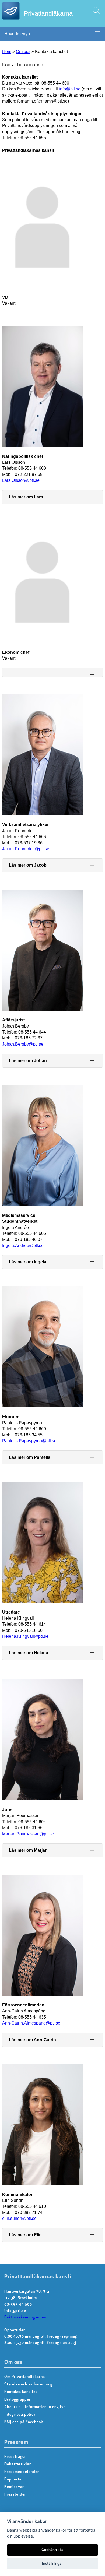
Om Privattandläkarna (25, 2377)
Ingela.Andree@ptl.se (23, 1245)
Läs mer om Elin (25, 2235)
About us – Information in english (35, 2407)
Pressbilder (15, 2495)
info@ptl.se (70, 89)
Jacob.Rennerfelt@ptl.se (26, 849)
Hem (7, 52)
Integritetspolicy (20, 2415)
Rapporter (14, 2480)
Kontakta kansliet (21, 2392)
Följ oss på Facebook (24, 2422)
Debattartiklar (18, 2464)
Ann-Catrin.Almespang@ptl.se (31, 2023)
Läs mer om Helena (29, 1653)
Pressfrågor (15, 2457)
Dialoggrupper (17, 2400)
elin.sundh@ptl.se (19, 2218)
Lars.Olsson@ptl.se (21, 480)
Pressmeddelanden (22, 2472)
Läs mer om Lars (26, 497)
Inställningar (52, 2563)
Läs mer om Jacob (28, 865)
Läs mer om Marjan (28, 1850)
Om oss (23, 52)
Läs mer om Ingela (28, 1262)
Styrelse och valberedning (28, 2385)
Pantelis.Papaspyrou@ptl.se (29, 1441)
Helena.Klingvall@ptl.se (25, 1636)
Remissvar (14, 2487)
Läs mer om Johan (28, 1061)
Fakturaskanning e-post (26, 2317)
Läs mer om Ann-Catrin (32, 2040)
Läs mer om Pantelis (30, 1457)
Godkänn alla (52, 2550)
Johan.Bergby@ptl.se (23, 1044)
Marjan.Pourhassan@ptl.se (28, 1834)
